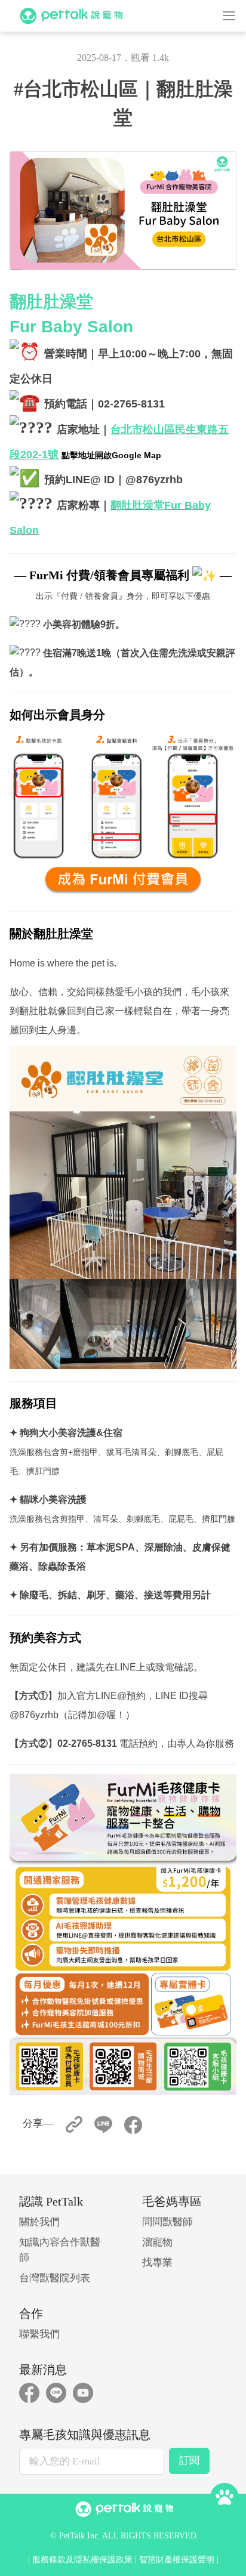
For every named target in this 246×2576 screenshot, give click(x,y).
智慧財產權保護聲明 (177, 2560)
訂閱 (189, 2461)
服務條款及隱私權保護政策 (82, 2560)
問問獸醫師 (167, 2222)
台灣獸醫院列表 (55, 2278)
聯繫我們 (39, 2334)
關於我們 (39, 2222)
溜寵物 (157, 2242)
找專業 (157, 2263)
